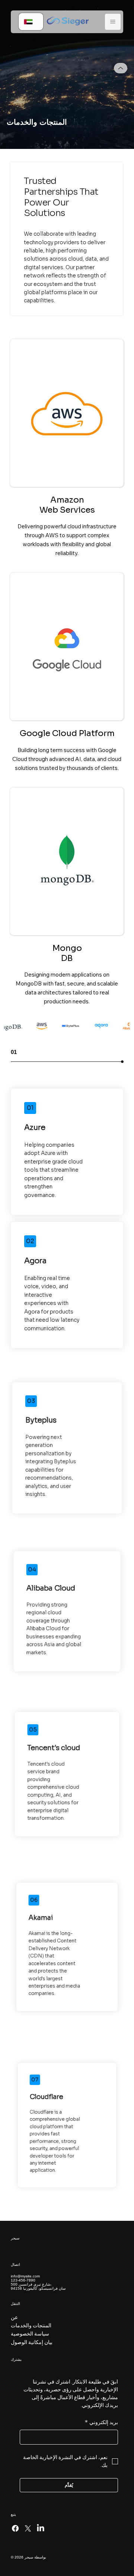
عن (14, 2317)
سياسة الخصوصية (30, 2334)
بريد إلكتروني (101, 2422)
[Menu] (113, 22)
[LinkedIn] (41, 2528)
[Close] (121, 68)
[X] (28, 2528)
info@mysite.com (25, 2276)
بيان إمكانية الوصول (32, 2342)
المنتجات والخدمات (31, 2325)
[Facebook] (15, 2528)
